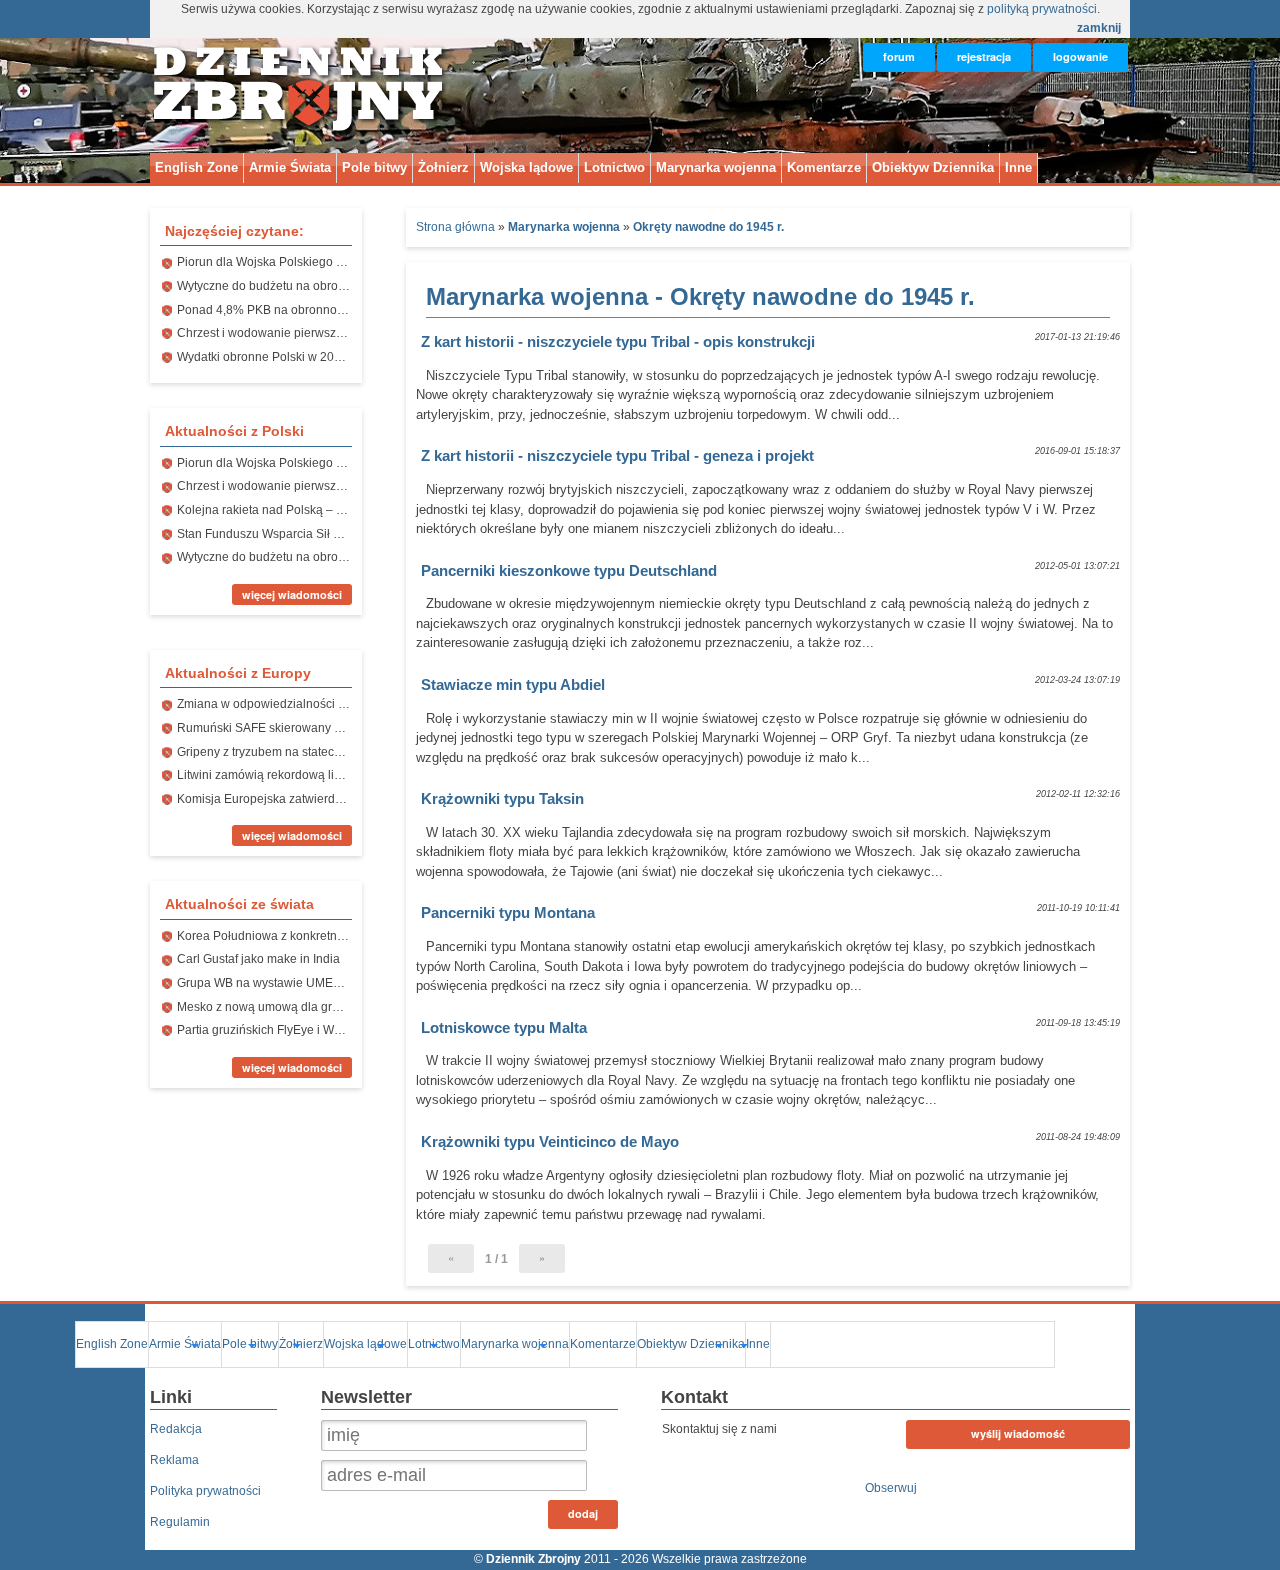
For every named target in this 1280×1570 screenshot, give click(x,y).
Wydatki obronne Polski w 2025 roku (276, 357)
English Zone (196, 167)
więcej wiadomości (292, 594)
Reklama (174, 1460)
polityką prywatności (1042, 9)
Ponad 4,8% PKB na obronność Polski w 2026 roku (316, 310)
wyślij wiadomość (1018, 1433)
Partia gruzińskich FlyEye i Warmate (274, 1030)
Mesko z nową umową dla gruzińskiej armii (293, 1007)
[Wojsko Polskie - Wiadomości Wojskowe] (300, 123)
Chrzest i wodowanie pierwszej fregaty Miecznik (307, 333)
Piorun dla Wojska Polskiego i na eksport (288, 262)
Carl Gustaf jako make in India (258, 959)
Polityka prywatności (205, 1491)
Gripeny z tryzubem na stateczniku (270, 752)
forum (899, 56)
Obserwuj (891, 1488)
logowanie (1080, 56)
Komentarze (824, 167)
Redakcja (176, 1429)
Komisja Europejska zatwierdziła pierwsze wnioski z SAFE (335, 799)
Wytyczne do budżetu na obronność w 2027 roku (309, 286)
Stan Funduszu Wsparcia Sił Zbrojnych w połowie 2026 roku (340, 534)
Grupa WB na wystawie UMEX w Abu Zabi (290, 983)
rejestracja (984, 56)
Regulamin (180, 1522)
